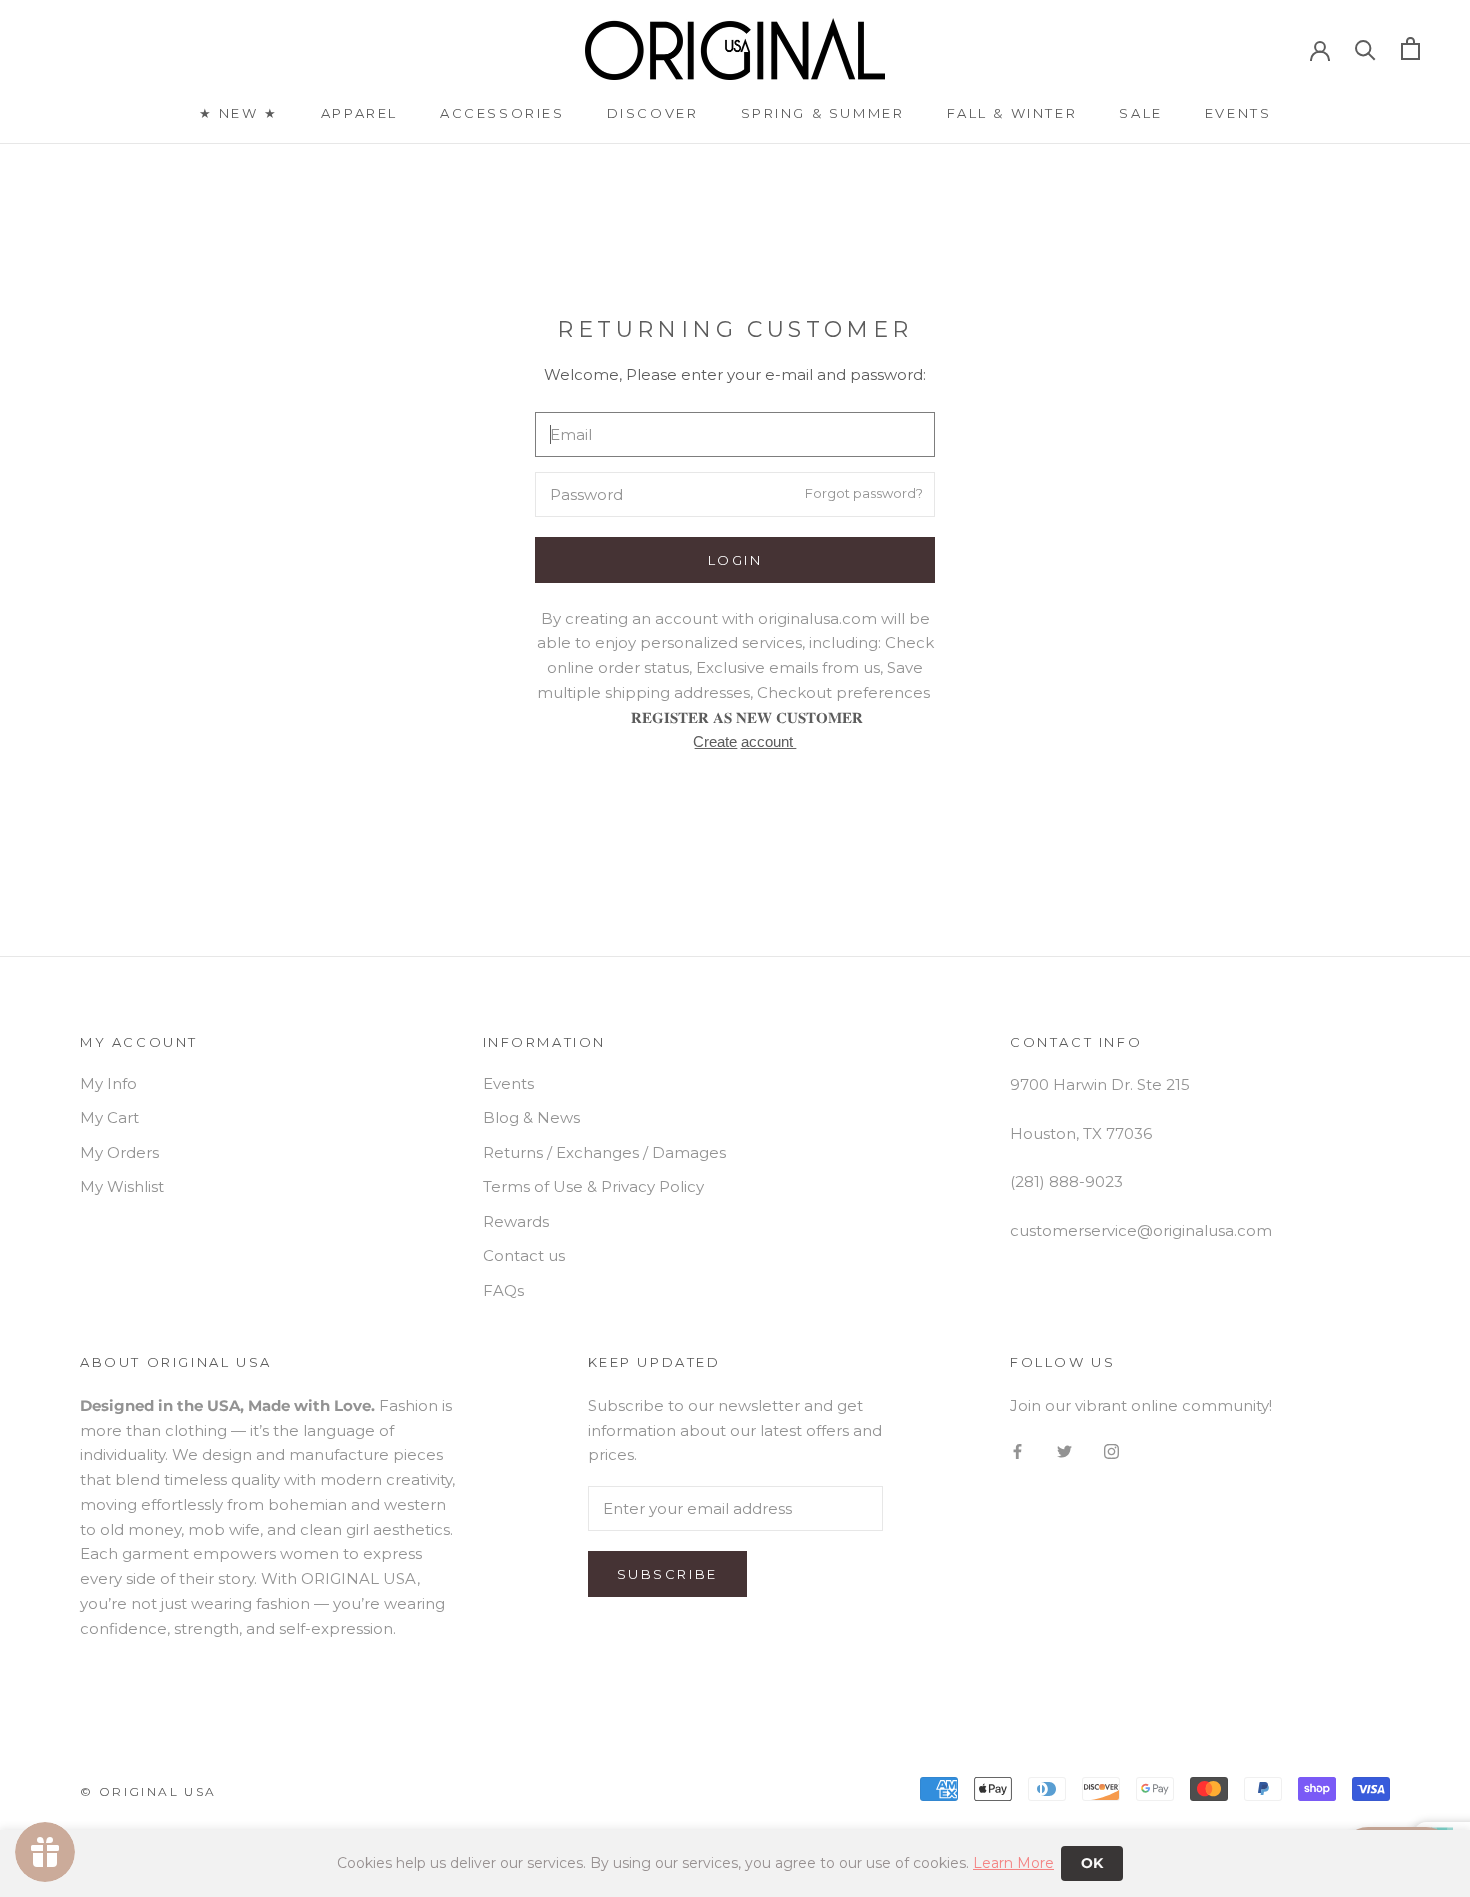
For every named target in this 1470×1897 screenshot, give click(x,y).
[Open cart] (1410, 48)
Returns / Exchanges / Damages (604, 1152)
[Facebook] (1017, 1451)
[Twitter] (1064, 1451)
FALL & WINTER (1012, 113)
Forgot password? (864, 493)
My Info (108, 1083)
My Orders (119, 1152)
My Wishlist (122, 1186)
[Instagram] (1111, 1451)
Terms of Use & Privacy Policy (593, 1186)
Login (735, 560)
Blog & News (531, 1117)
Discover (653, 113)
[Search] (1365, 48)
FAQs (503, 1290)
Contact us (524, 1255)
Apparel (359, 113)
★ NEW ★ (239, 113)
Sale (1140, 113)
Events (1238, 113)
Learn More (1013, 1863)
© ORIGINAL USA (148, 1791)
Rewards (516, 1221)
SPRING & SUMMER (823, 113)
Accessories (502, 113)
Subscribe (667, 1574)
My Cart (109, 1117)
